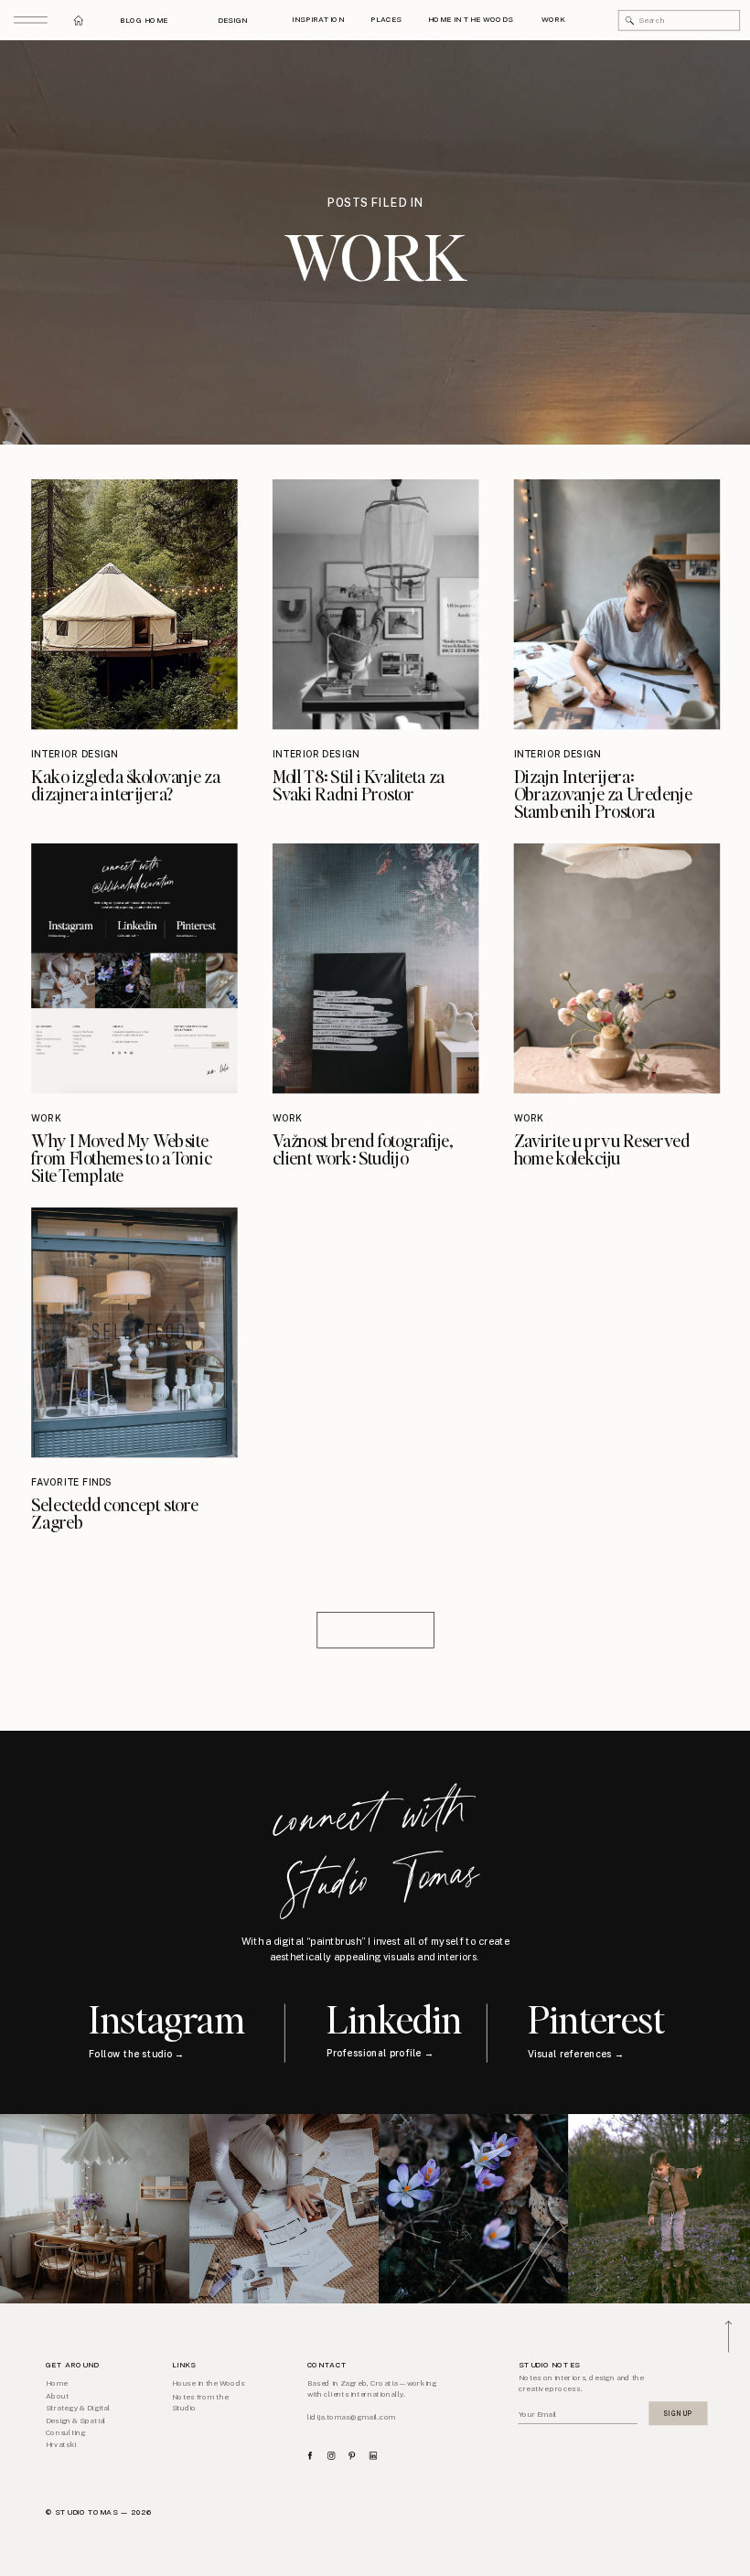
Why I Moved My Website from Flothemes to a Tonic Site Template (121, 1158)
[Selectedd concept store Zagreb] (134, 1332)
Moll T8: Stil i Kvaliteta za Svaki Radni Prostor (359, 785)
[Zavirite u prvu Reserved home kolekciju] (617, 968)
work (46, 1119)
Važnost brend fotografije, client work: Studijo (363, 1149)
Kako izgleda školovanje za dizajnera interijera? (125, 785)
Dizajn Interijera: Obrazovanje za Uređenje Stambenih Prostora (603, 794)
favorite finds (71, 1483)
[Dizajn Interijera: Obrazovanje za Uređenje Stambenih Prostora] (617, 604)
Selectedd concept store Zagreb (115, 1514)
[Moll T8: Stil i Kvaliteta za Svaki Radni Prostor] (376, 604)
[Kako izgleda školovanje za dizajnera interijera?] (134, 604)
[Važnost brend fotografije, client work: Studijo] (376, 968)
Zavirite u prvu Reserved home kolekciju (602, 1149)
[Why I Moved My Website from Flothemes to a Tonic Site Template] (134, 968)
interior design (75, 754)
